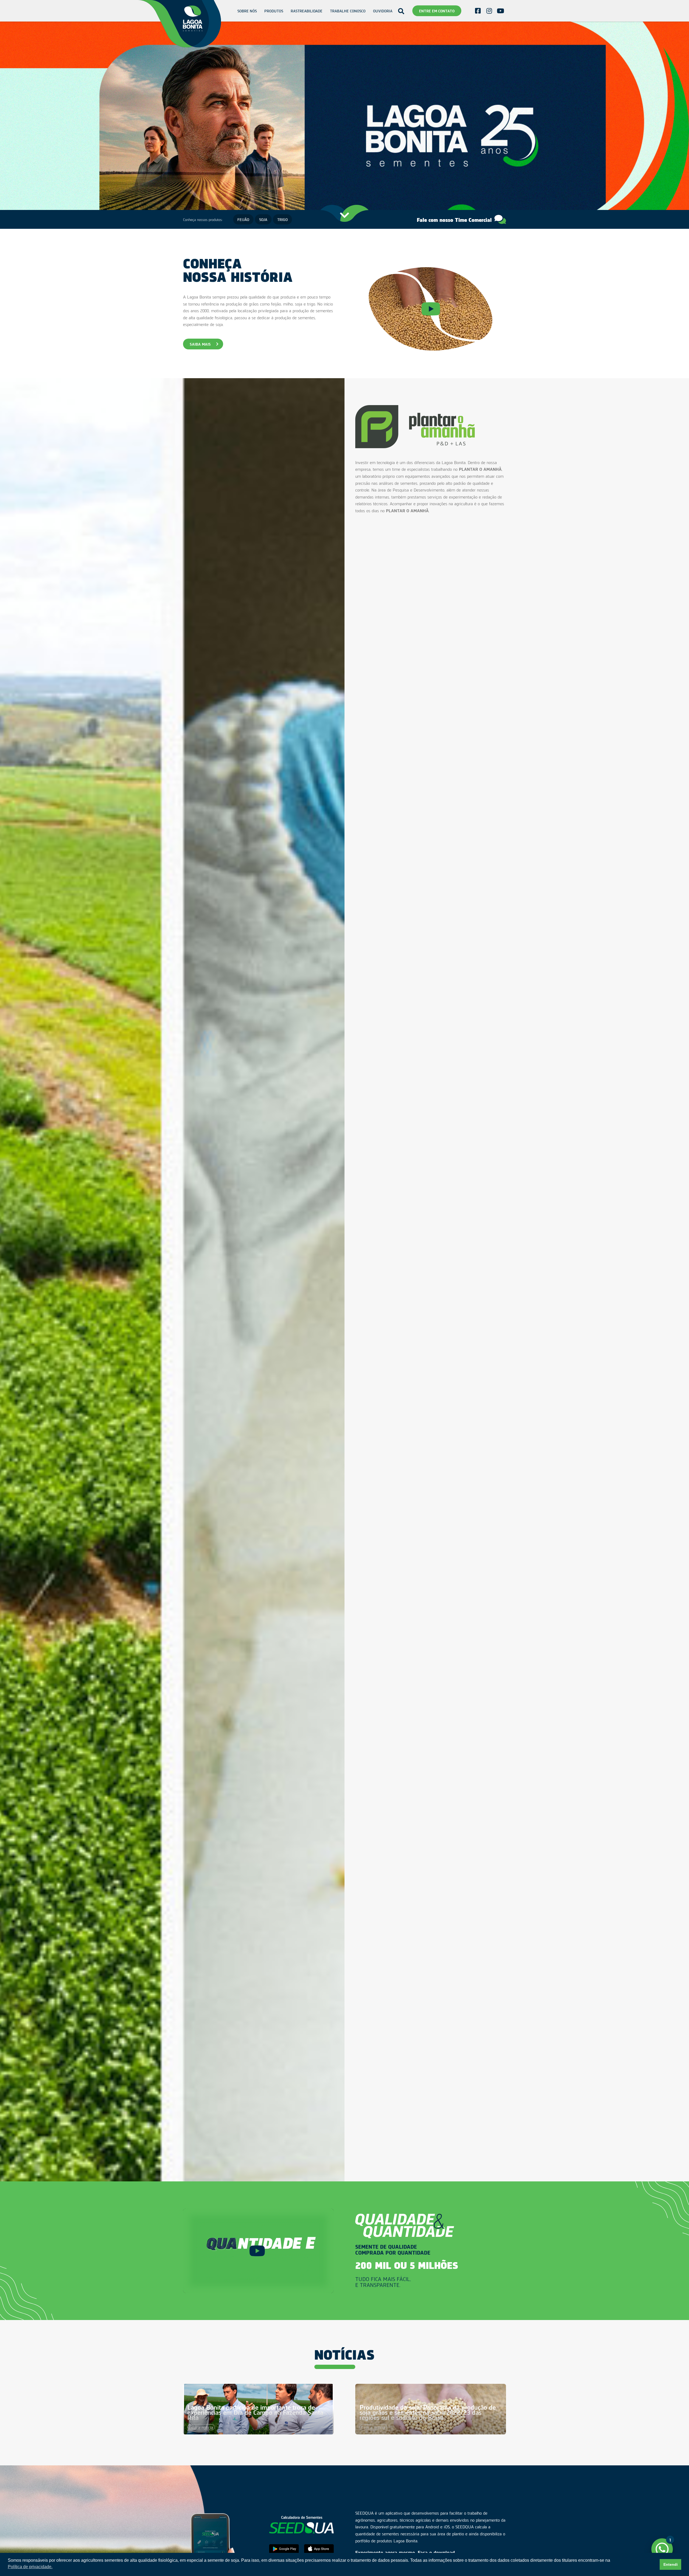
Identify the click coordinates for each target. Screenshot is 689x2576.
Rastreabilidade (307, 11)
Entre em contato (437, 11)
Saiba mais (200, 344)
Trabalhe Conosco (348, 11)
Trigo (282, 219)
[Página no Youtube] (500, 11)
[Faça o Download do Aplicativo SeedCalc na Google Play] (284, 2549)
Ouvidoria (383, 11)
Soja (263, 219)
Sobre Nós (247, 11)
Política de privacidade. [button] (30, 2567)
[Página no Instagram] (489, 11)
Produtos (274, 11)
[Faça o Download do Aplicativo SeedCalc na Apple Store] (319, 2549)
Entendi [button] (671, 2564)
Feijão (243, 219)
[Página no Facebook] (478, 11)
